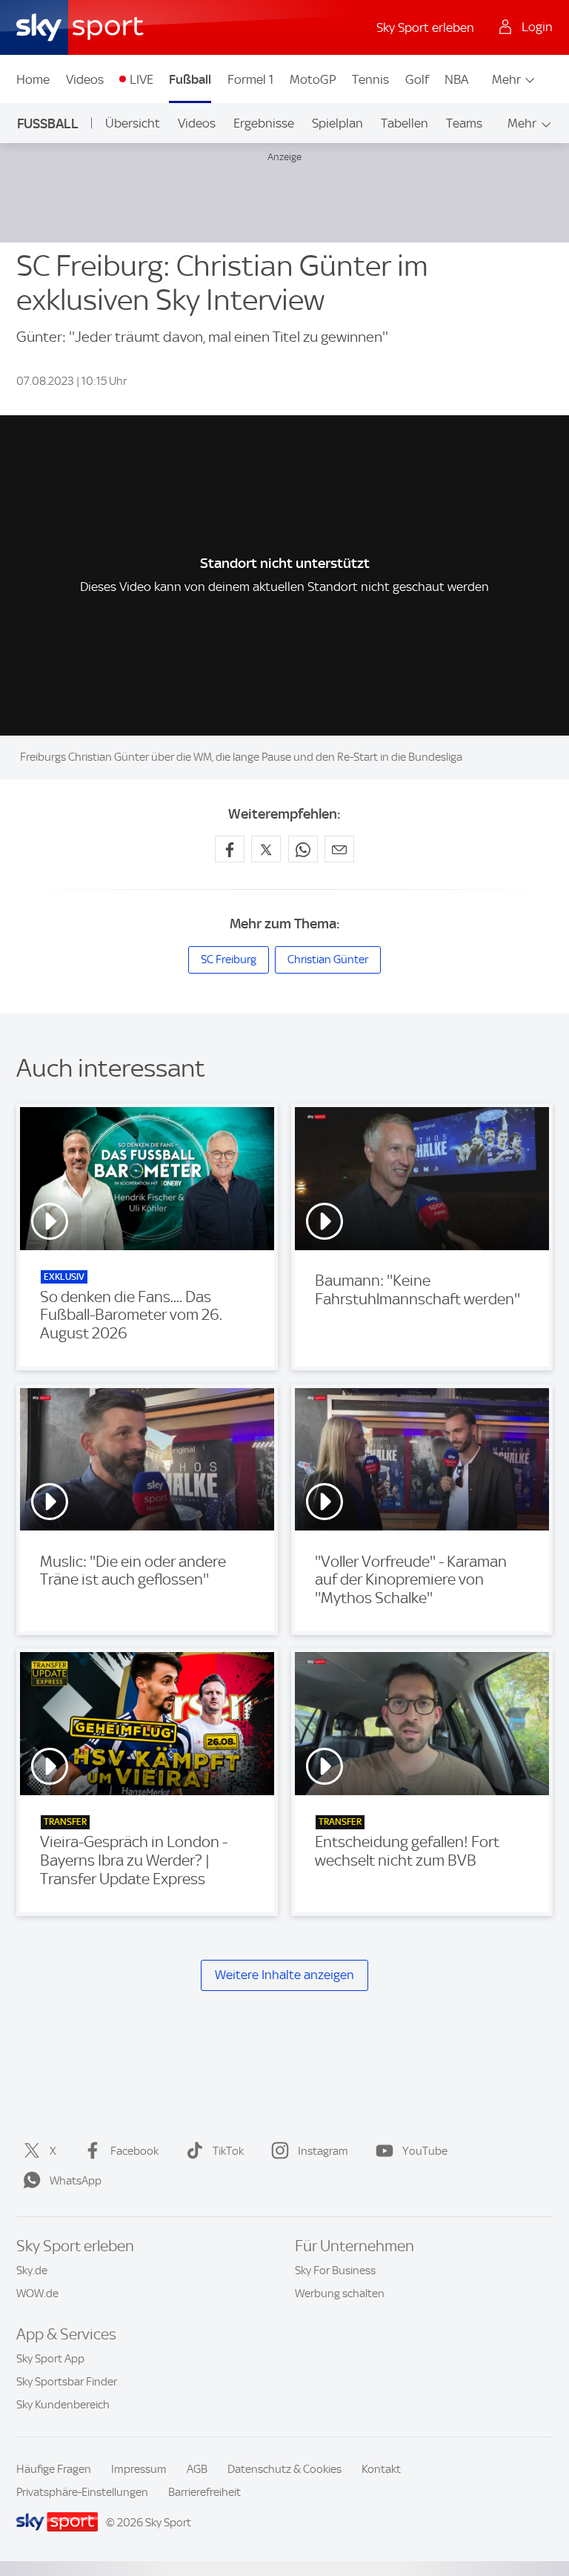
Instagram (323, 2151)
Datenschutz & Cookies (284, 2469)
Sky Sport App (50, 2359)
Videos (85, 79)
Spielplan (337, 123)
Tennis (370, 79)
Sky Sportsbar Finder (67, 2382)
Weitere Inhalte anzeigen (284, 1975)
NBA (456, 79)
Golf (417, 79)
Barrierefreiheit (204, 2492)
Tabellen (405, 123)
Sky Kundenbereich (63, 2405)
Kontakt (381, 2469)
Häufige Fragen (54, 2469)
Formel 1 (250, 79)
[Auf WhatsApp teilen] (303, 849)
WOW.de (37, 2293)
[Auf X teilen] (266, 849)
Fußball (190, 79)
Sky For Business (335, 2270)
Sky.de (32, 2270)
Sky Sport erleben (425, 27)
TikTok (228, 2151)
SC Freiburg (229, 960)
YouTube (425, 2151)
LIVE (142, 79)
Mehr (506, 79)
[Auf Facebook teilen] (230, 849)
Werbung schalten (340, 2293)
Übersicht (133, 123)
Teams (464, 123)
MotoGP (313, 79)
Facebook (134, 2151)
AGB (197, 2469)
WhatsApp (76, 2181)
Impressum (139, 2469)
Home (33, 79)
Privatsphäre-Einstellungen (82, 2492)
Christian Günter (328, 960)
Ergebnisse (264, 123)
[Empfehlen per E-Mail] (339, 849)
